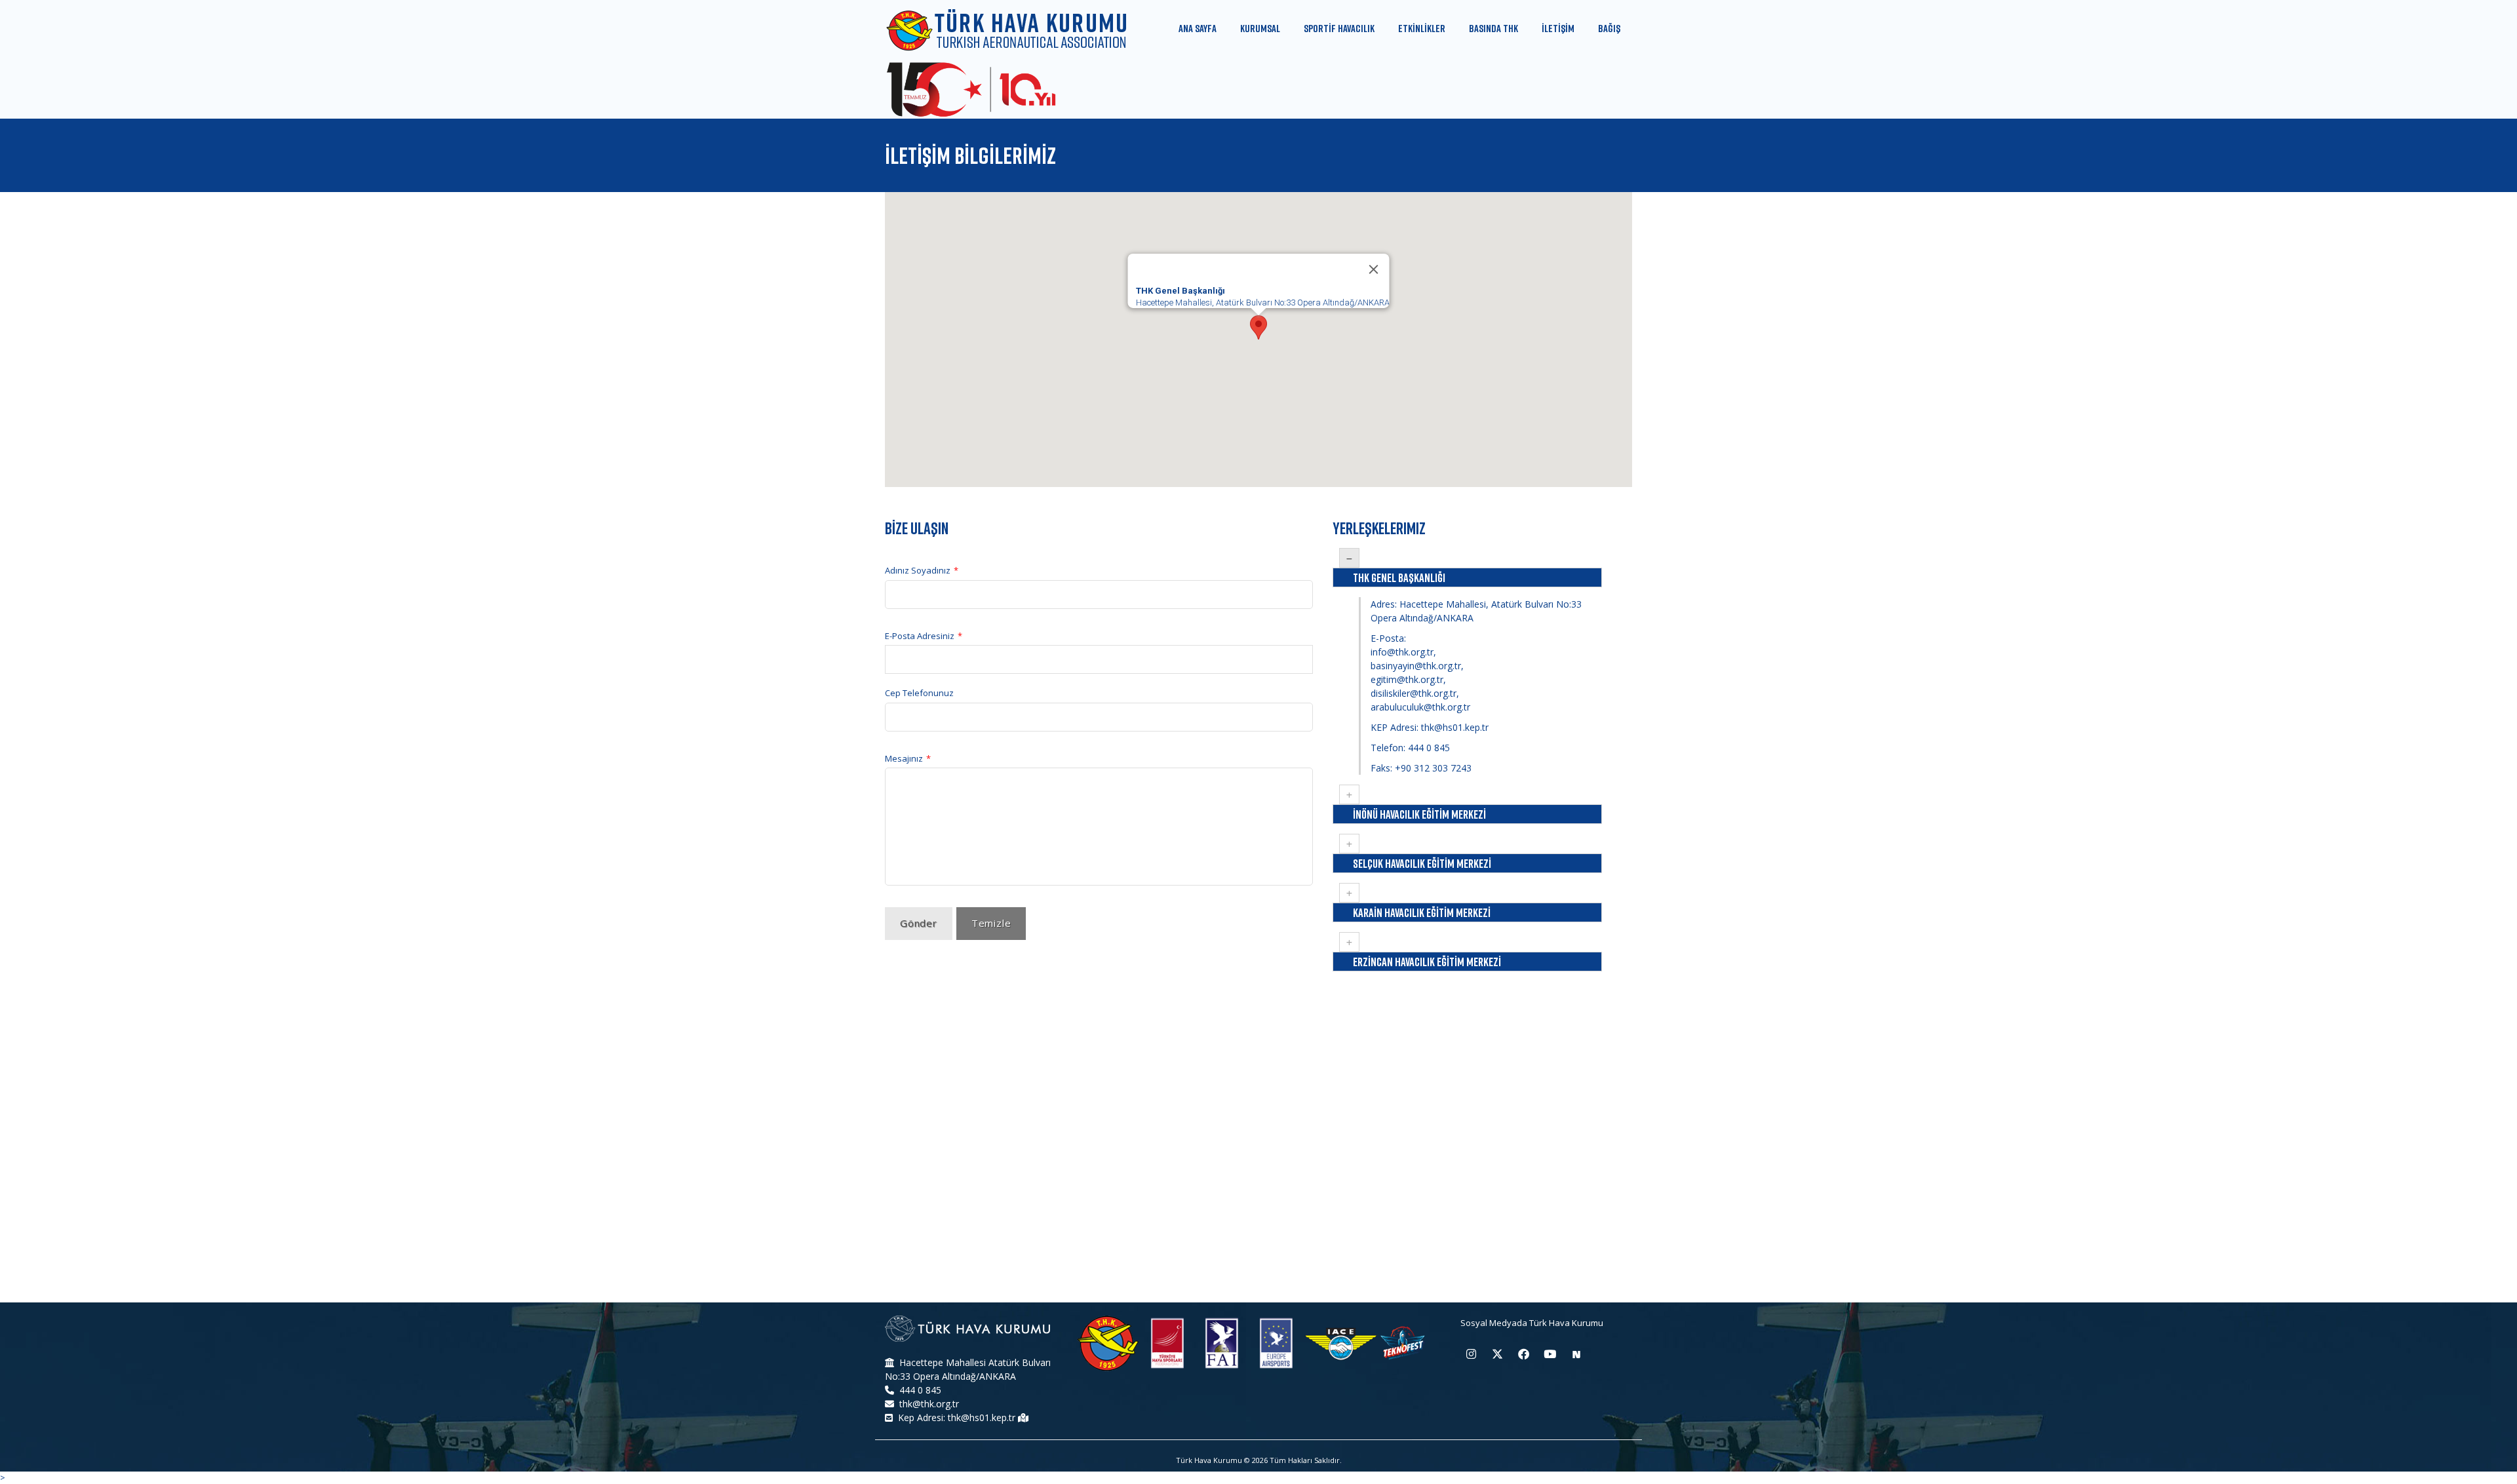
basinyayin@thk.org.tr (1416, 666)
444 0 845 (1429, 748)
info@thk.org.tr (1402, 652)
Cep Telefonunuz (919, 693)
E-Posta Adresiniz (924, 636)
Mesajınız (908, 758)
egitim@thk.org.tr (1407, 679)
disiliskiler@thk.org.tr (1414, 693)
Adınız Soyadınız (922, 571)
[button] (1258, 327)
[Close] (1374, 269)
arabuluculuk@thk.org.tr (1420, 707)
